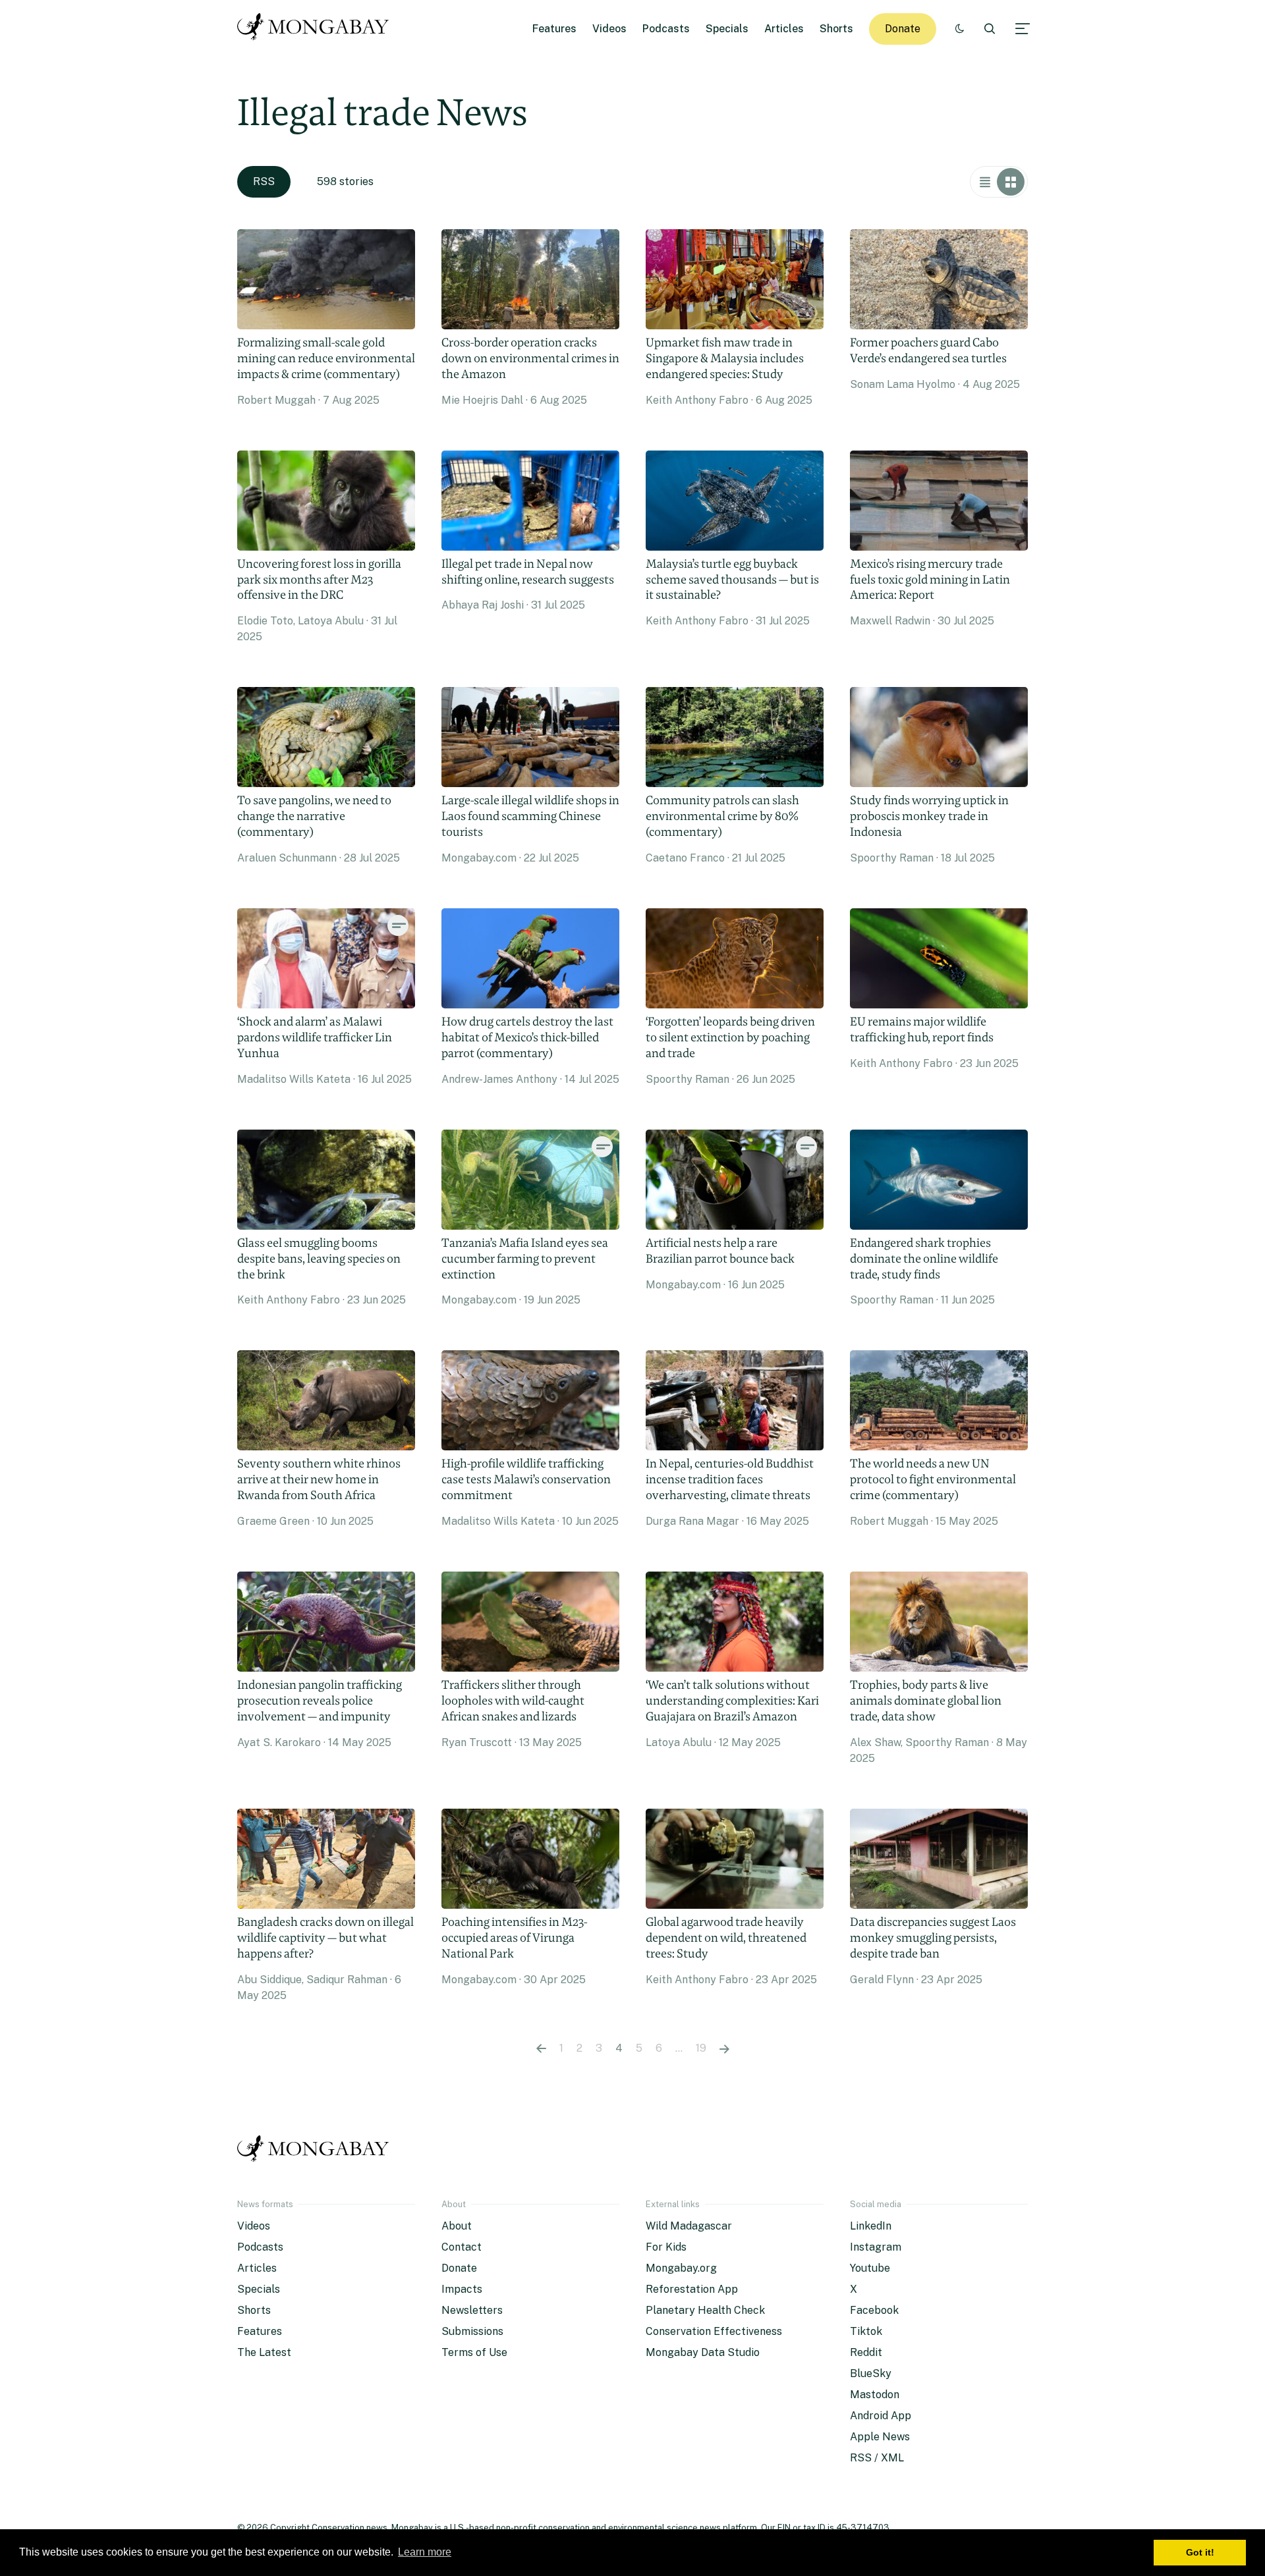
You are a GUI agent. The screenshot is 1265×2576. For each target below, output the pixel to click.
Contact (462, 2247)
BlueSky (871, 2373)
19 (701, 2048)
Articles (784, 29)
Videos (609, 29)
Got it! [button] (1200, 2552)
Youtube (870, 2268)
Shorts (836, 29)
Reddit (866, 2352)
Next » (724, 2048)
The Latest (264, 2352)
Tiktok (866, 2331)
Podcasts (666, 29)
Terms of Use (474, 2352)
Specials (727, 29)
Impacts (462, 2289)
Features (554, 29)
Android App (881, 2416)
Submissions (472, 2331)
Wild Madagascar (689, 2226)
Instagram (876, 2247)
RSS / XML (877, 2458)
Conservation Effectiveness (714, 2331)
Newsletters (472, 2310)
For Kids (666, 2247)
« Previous (541, 2048)
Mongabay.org (681, 2268)
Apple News (880, 2437)
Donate (903, 29)
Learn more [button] (425, 2552)
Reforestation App (692, 2289)
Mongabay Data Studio (703, 2352)
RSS (264, 181)
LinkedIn (871, 2226)
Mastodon (875, 2395)
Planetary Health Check (705, 2310)
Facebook (874, 2310)
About (457, 2226)
